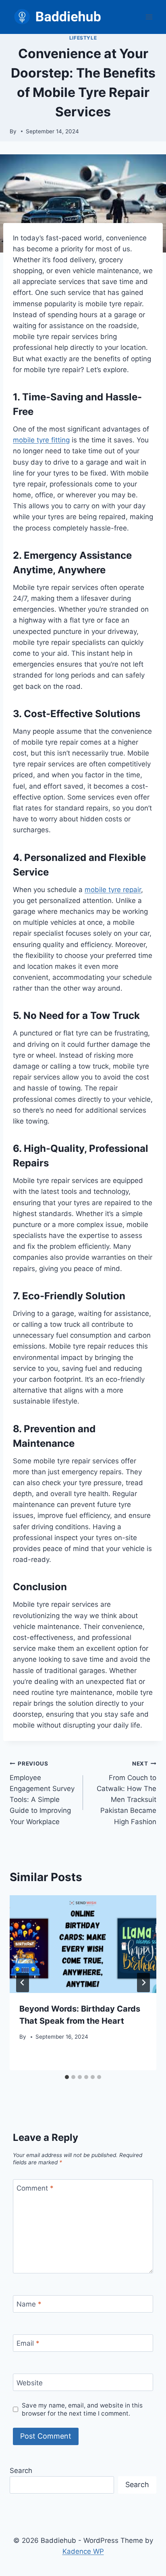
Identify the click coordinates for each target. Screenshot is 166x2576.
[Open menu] (149, 17)
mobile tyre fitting (41, 440)
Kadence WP (83, 2551)
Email (28, 2343)
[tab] (67, 2077)
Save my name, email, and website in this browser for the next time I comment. (82, 2409)
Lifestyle (83, 38)
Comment (35, 2188)
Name (29, 2304)
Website (30, 2382)
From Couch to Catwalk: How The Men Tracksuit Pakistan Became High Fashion (127, 1793)
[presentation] (83, 1944)
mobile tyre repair (113, 890)
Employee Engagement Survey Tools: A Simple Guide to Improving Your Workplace (42, 1793)
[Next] (143, 1983)
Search (21, 2471)
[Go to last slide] (23, 1983)
